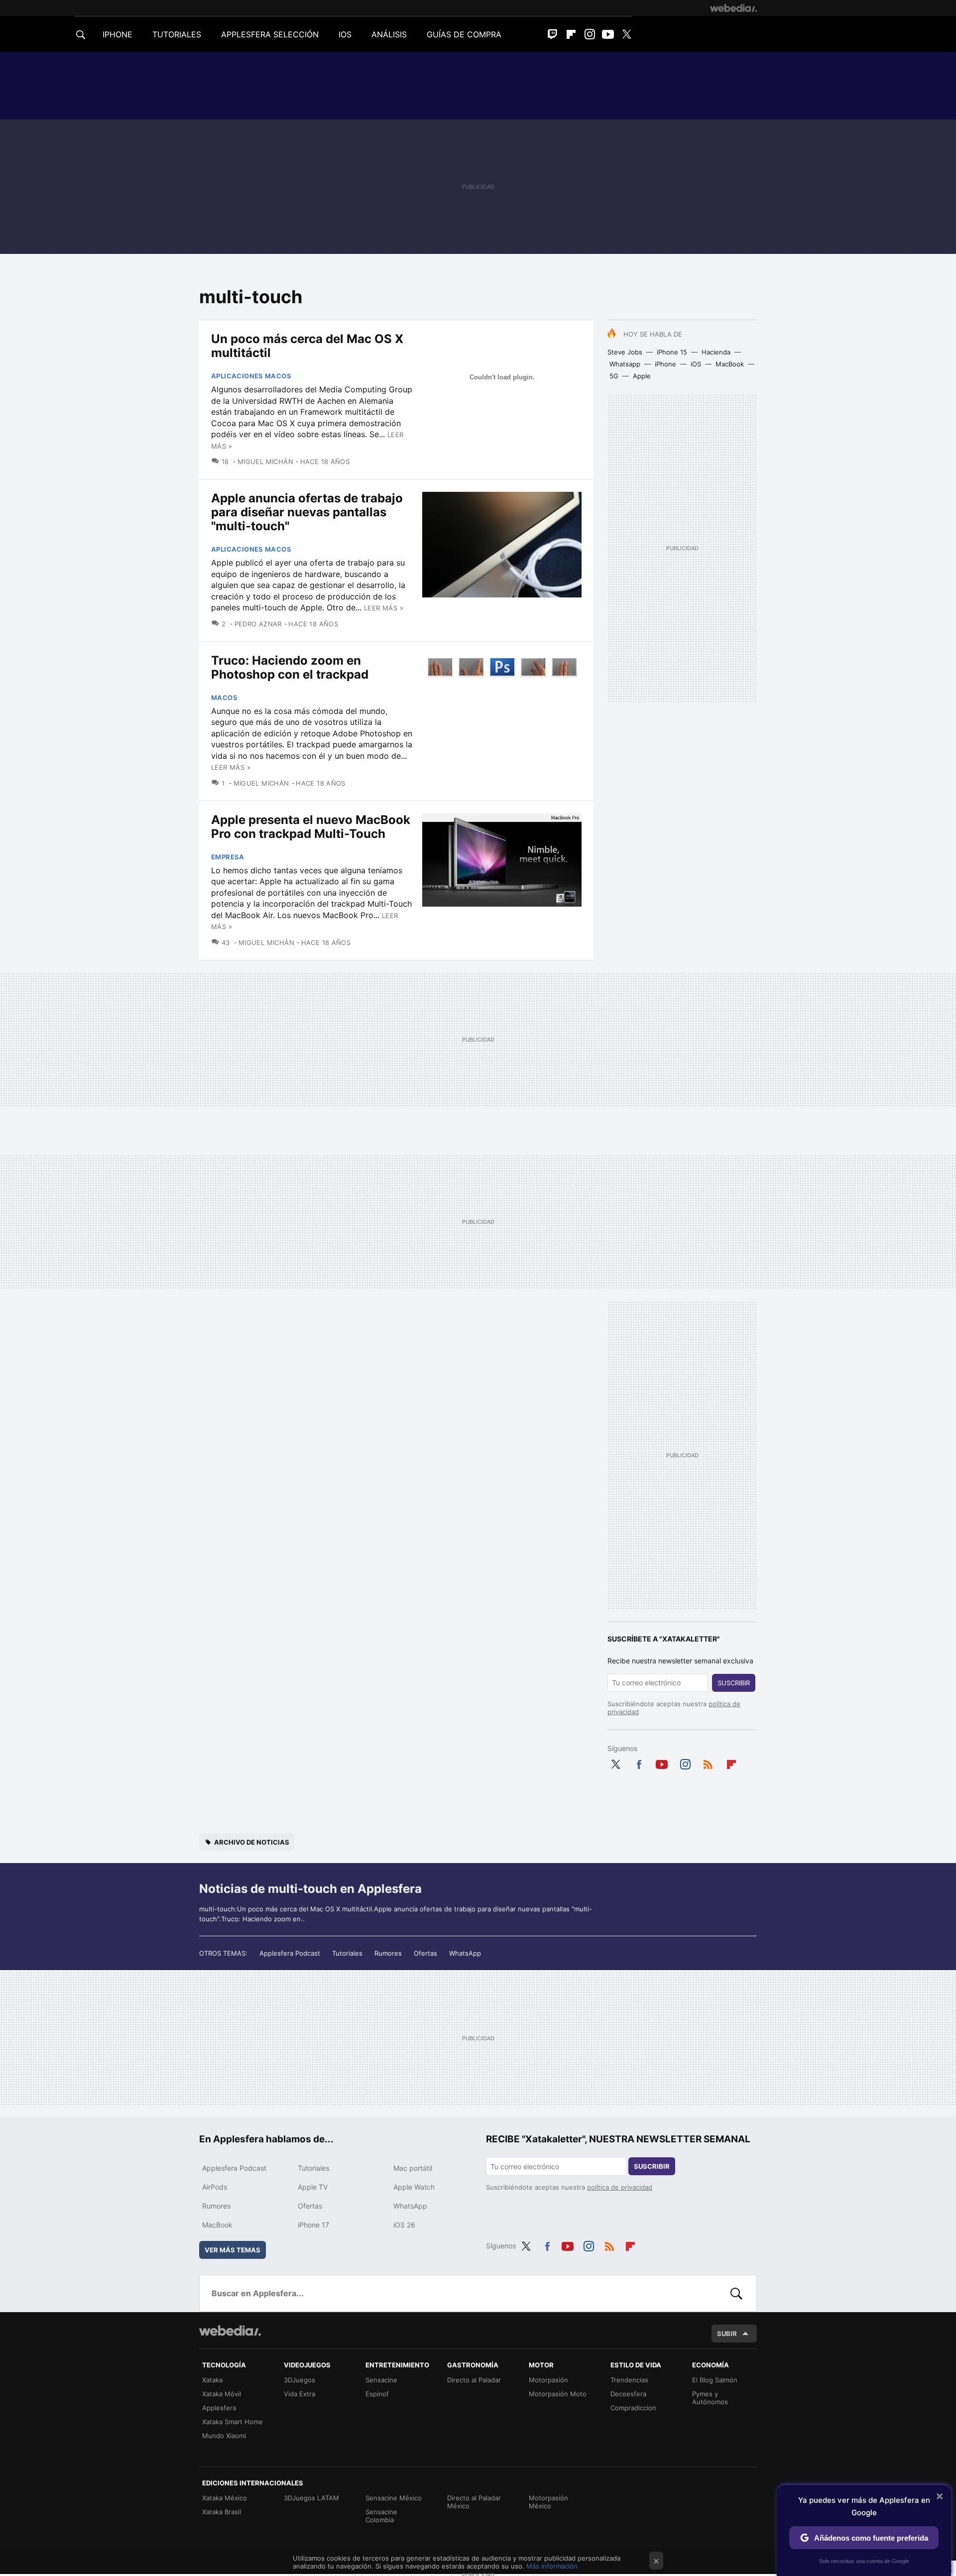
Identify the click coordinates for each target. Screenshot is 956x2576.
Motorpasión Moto (558, 2394)
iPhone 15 (672, 352)
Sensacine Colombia (381, 2516)
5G (614, 376)
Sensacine (381, 2380)
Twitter (626, 34)
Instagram (590, 34)
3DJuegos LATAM (311, 2498)
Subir (727, 2334)
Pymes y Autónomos (710, 2398)
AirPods (215, 2187)
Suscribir (734, 1683)
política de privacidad (620, 2187)
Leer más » (384, 608)
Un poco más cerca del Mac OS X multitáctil (307, 346)
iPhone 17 (313, 2225)
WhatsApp (465, 1953)
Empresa (228, 857)
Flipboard (571, 34)
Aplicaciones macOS (251, 376)
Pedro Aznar (258, 624)
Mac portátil (413, 2168)
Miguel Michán (265, 462)
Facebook (639, 1762)
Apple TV (313, 2187)
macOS (224, 698)
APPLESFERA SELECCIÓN (270, 34)
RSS (708, 1762)
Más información (552, 2566)
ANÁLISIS (389, 34)
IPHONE (118, 34)
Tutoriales (347, 1953)
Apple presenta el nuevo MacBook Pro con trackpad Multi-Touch (311, 827)
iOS (696, 364)
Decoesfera (628, 2394)
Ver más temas (233, 2250)
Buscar (736, 2293)
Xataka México (225, 2498)
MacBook (730, 364)
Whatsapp (625, 364)
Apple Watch (414, 2187)
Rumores (388, 1953)
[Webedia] (733, 8)
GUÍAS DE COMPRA (464, 34)
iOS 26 (404, 2225)
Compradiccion (633, 2408)
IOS (345, 34)
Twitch (553, 34)
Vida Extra (299, 2394)
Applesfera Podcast (290, 1953)
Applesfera (219, 2408)
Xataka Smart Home (233, 2422)
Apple (642, 376)
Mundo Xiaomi (224, 2436)
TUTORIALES (177, 34)
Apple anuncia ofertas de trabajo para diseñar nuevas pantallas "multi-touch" (307, 512)
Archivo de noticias (252, 1842)
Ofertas (425, 1953)
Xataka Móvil (222, 2394)
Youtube (608, 34)
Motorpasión (548, 2380)
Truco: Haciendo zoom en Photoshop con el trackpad (290, 667)
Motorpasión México (548, 2502)
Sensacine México (394, 2498)
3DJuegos (299, 2380)
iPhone (665, 364)
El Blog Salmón (715, 2380)
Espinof (377, 2394)
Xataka (212, 2380)
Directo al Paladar (474, 2380)
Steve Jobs (625, 352)
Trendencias (629, 2380)
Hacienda (716, 352)
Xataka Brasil (222, 2512)
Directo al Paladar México (474, 2502)
